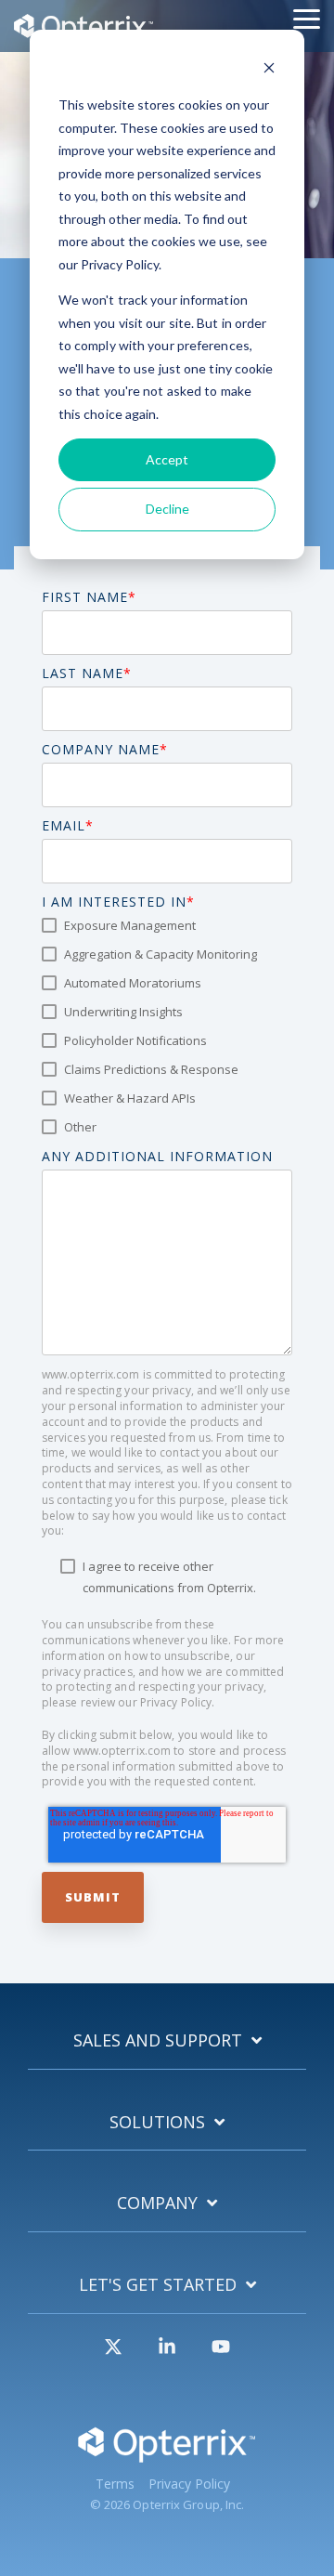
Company (157, 2203)
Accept (167, 459)
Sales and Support (158, 2040)
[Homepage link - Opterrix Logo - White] (167, 2456)
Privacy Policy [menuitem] (189, 2484)
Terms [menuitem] (115, 2484)
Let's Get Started (158, 2285)
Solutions (157, 2122)
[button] (307, 18)
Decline (167, 509)
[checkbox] (167, 1026)
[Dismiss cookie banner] (269, 70)
